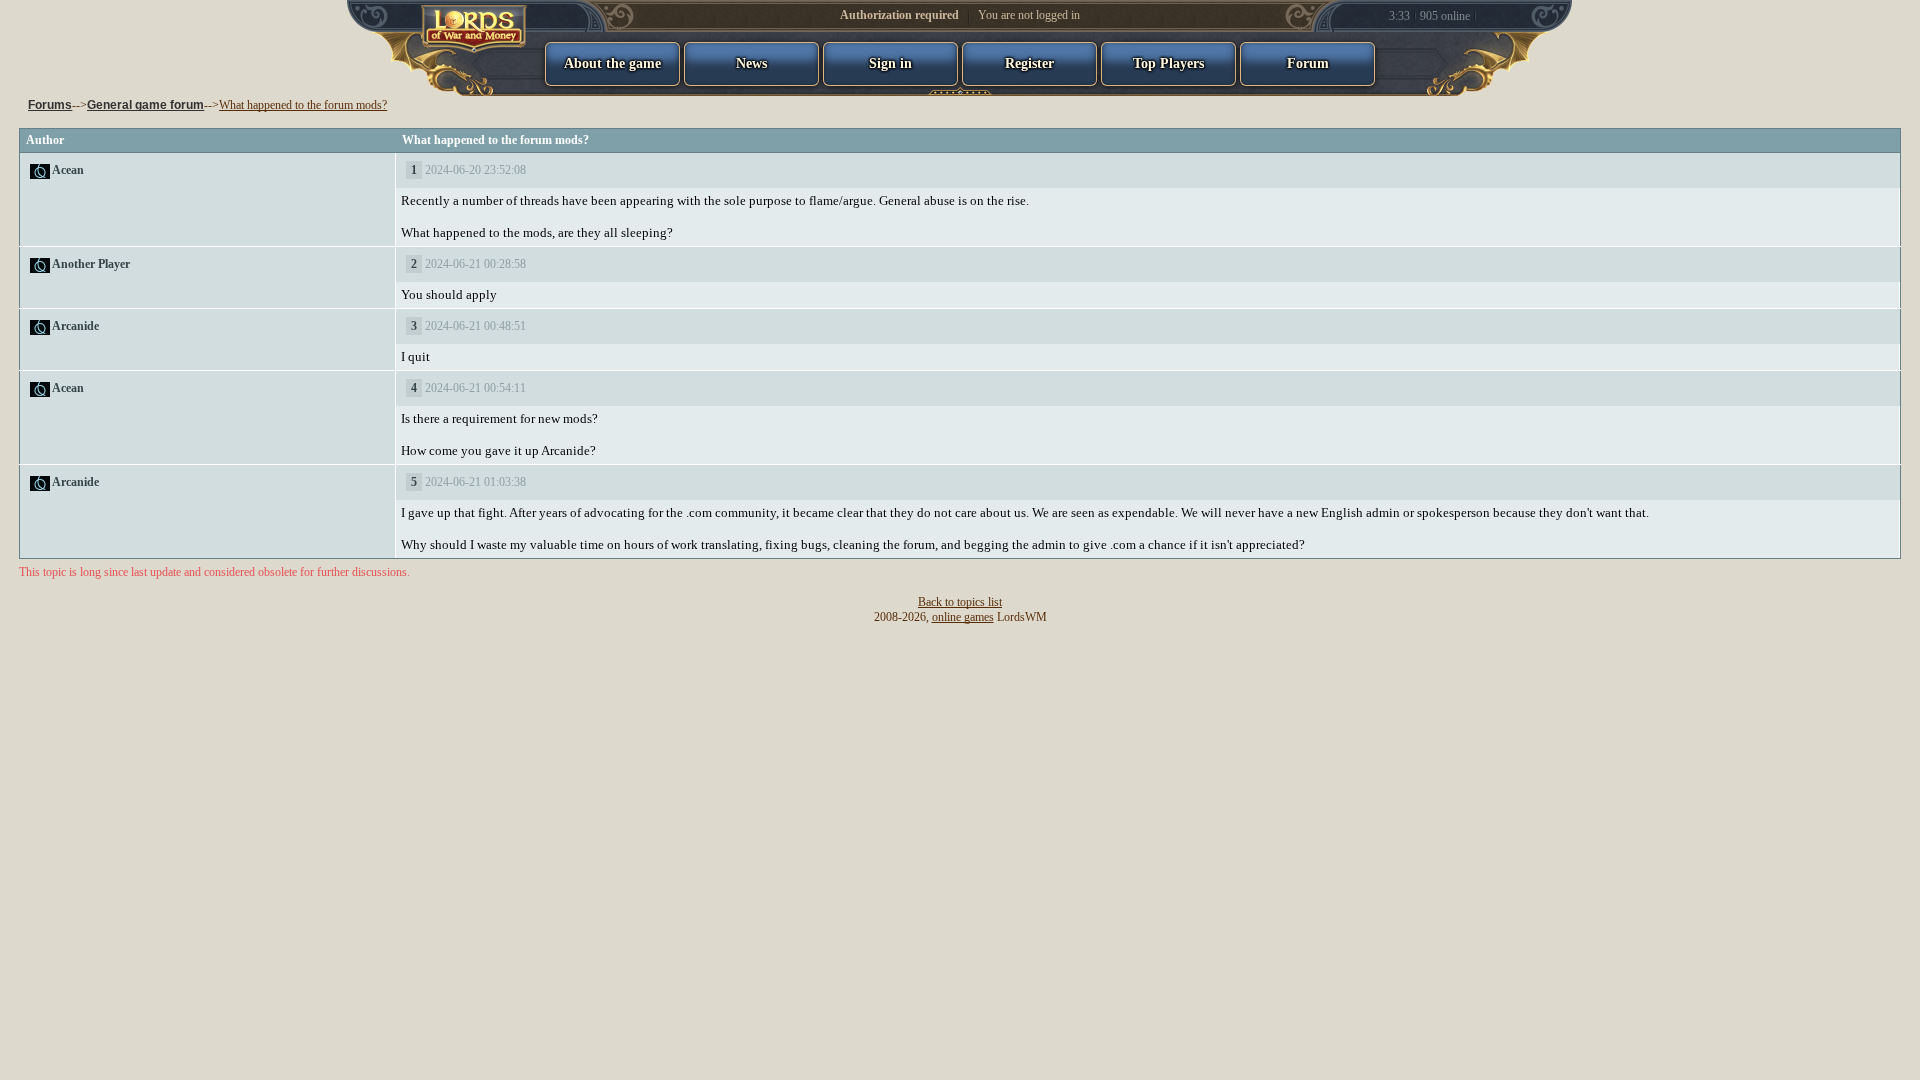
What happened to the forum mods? (303, 105)
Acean (68, 170)
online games (963, 617)
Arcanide (75, 326)
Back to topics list (960, 602)
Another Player (91, 264)
